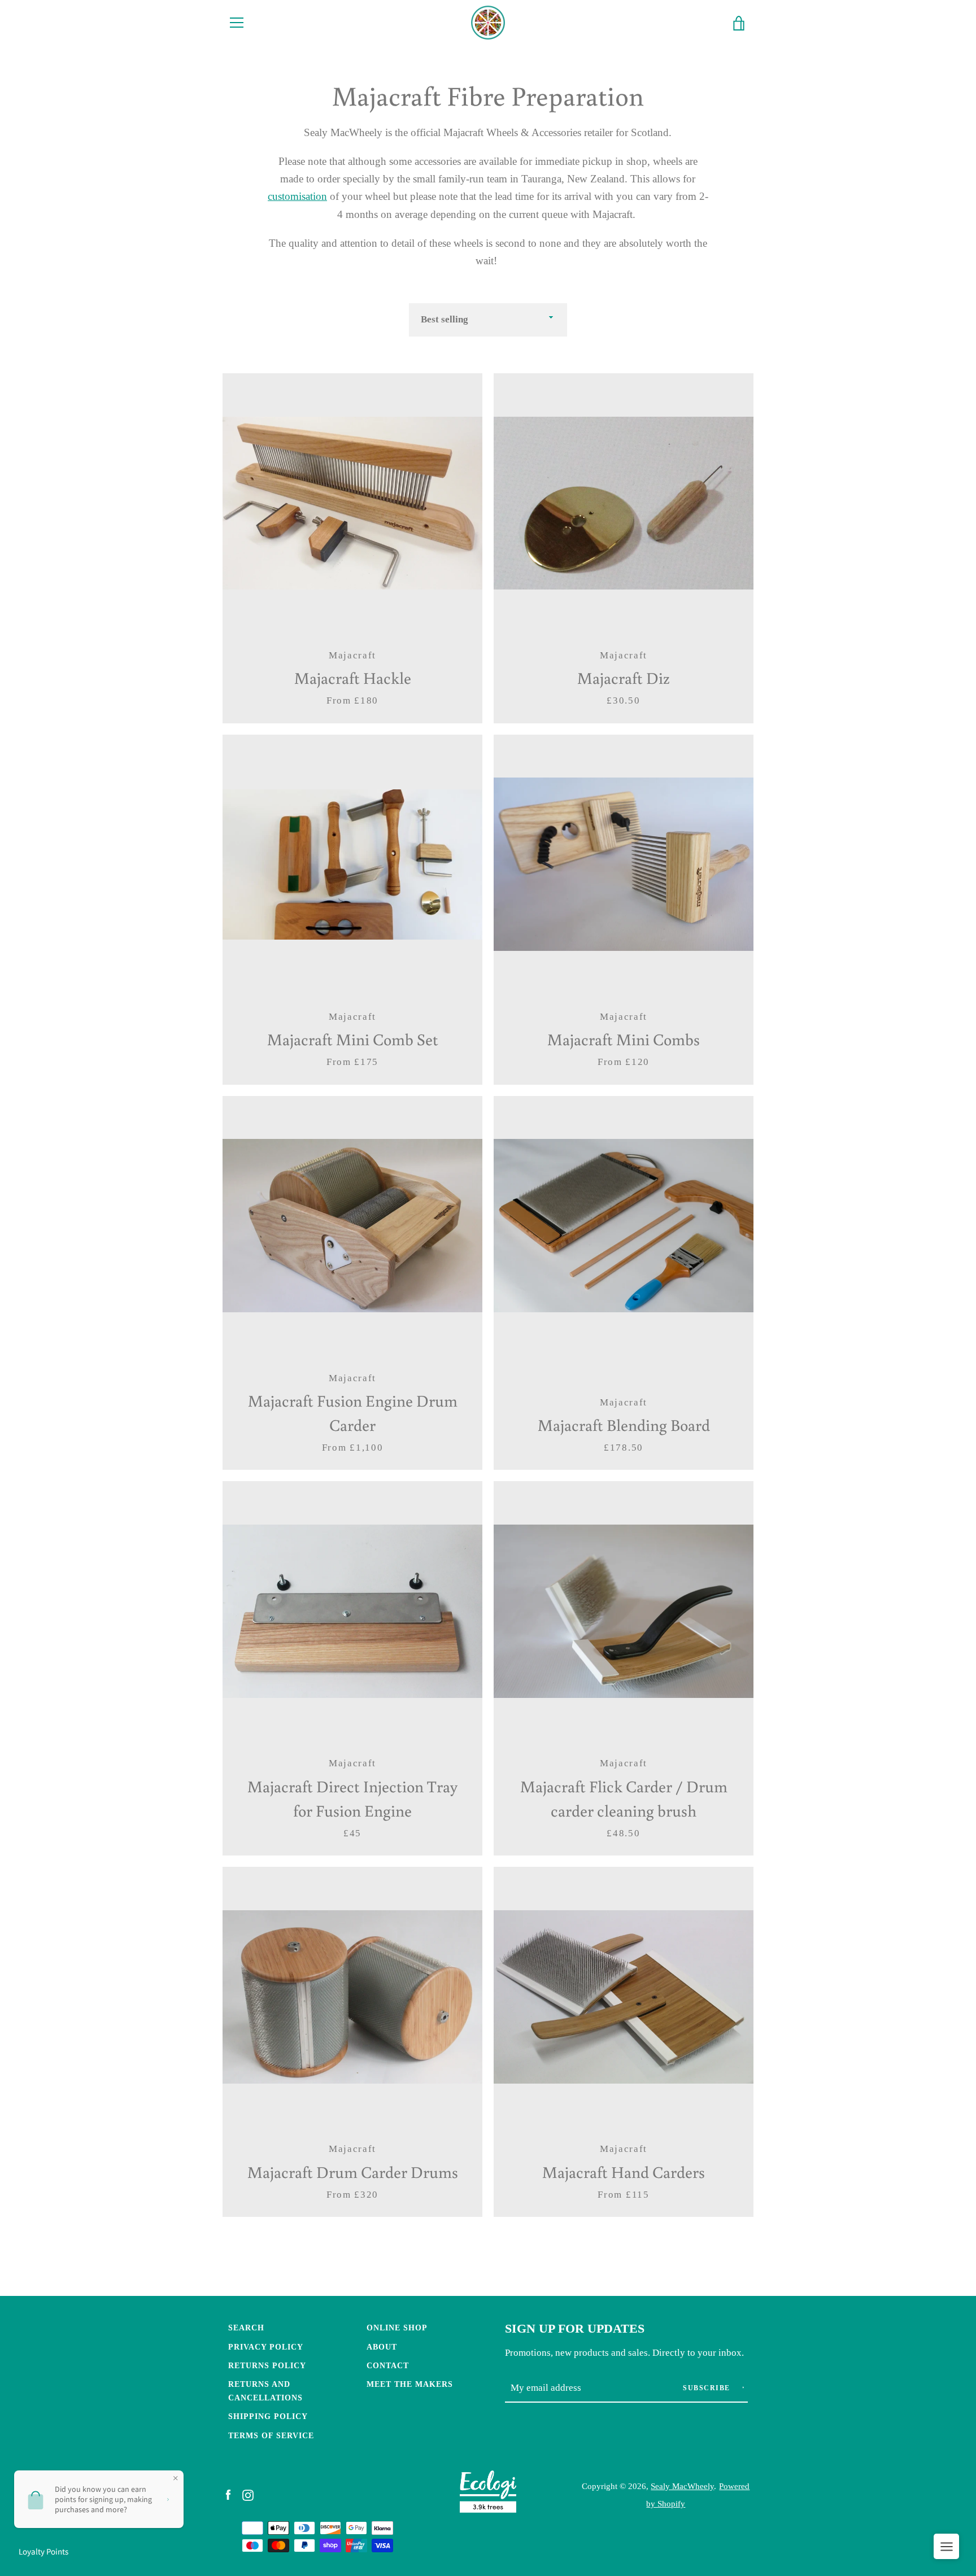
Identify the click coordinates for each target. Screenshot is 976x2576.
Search (246, 2328)
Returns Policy (267, 2365)
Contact (388, 2365)
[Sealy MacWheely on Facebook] (228, 2494)
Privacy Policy (266, 2347)
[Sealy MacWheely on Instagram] (248, 2494)
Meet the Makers (410, 2384)
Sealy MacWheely (682, 2486)
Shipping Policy (268, 2416)
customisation (297, 196)
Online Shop (397, 2328)
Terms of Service (271, 2435)
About (382, 2347)
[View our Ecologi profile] (488, 2494)
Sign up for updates (575, 2329)
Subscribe (708, 2388)
